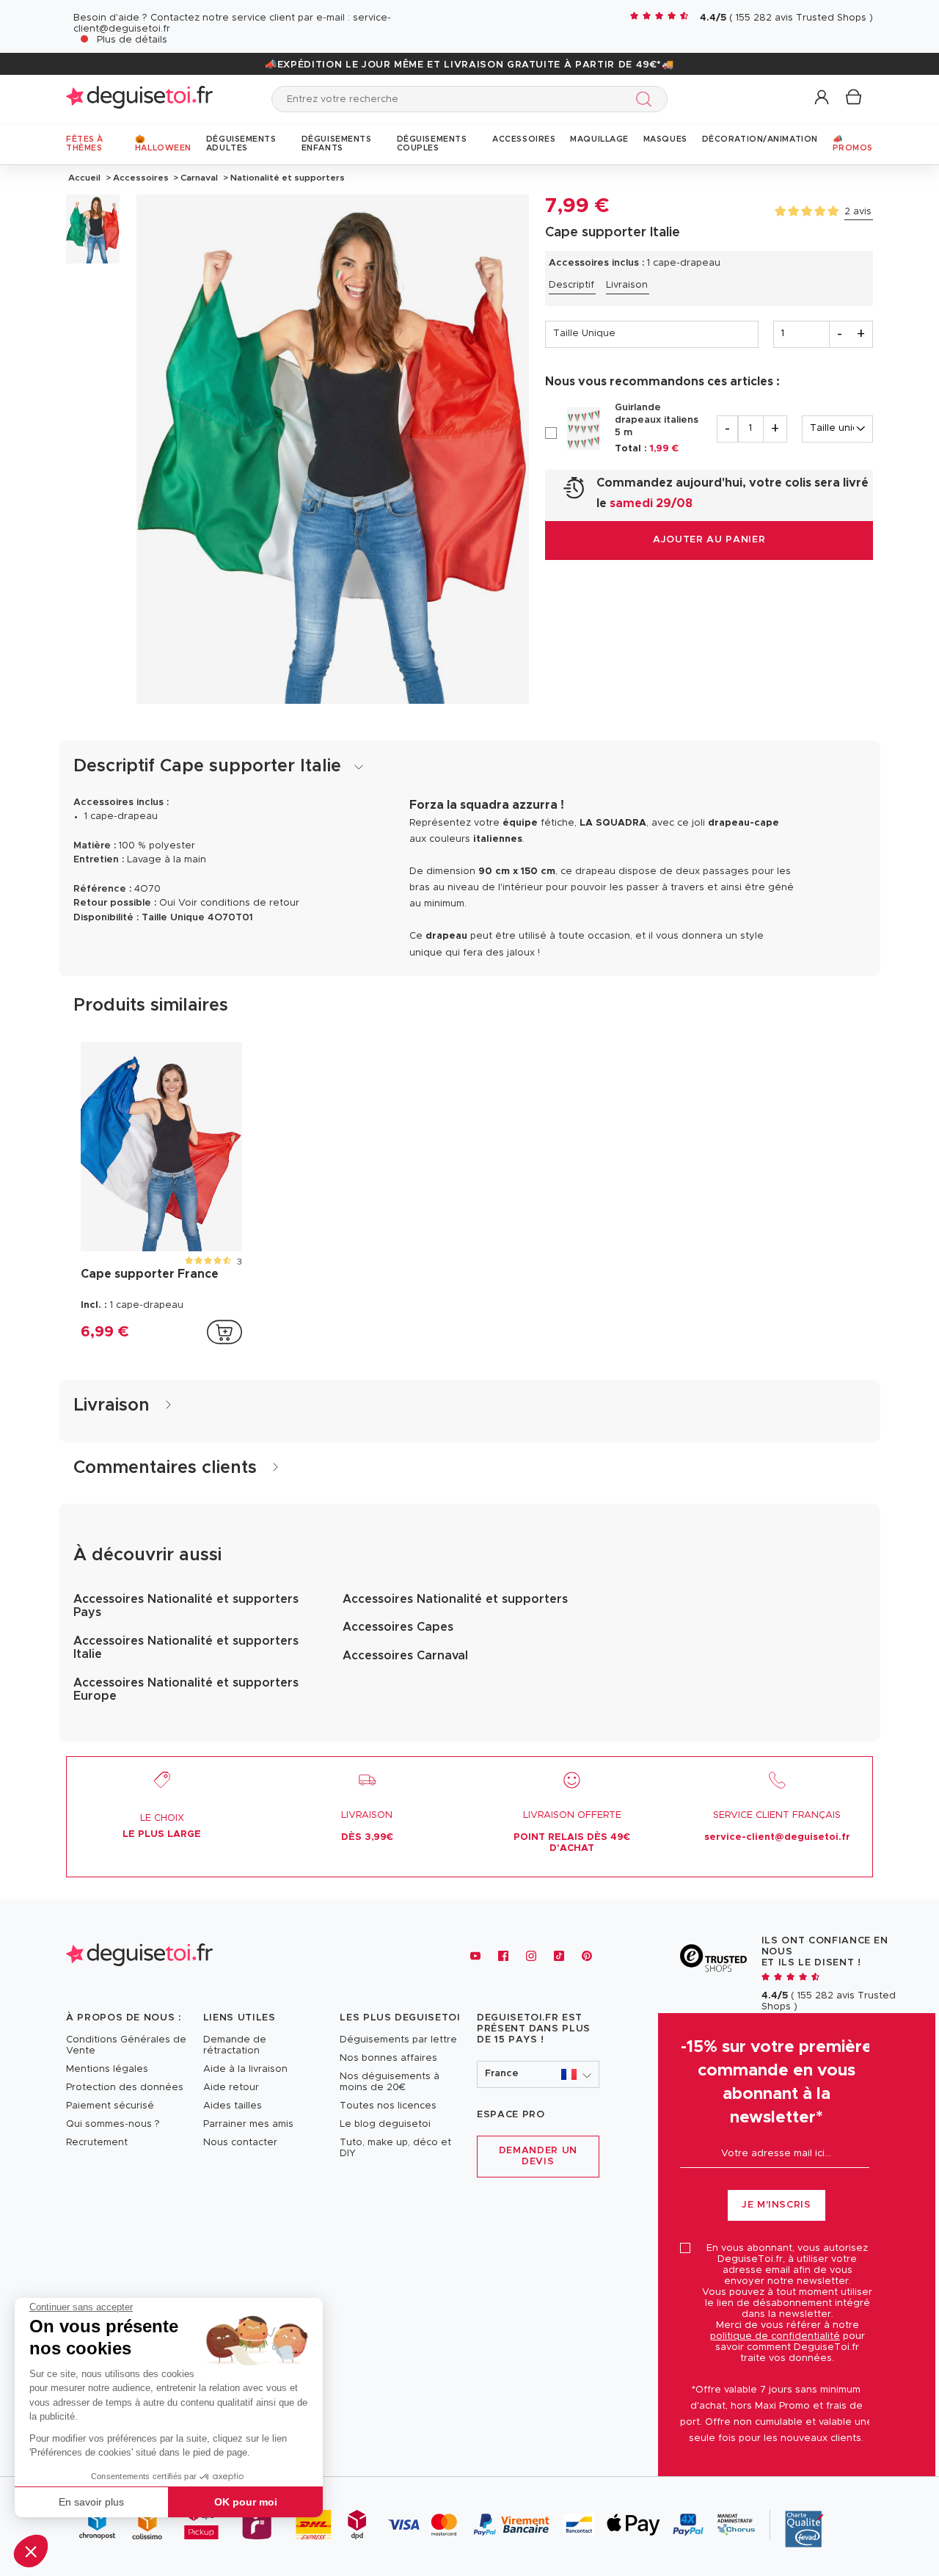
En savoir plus (91, 2502)
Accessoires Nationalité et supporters (455, 1599)
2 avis (858, 212)
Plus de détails (132, 40)
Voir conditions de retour (239, 903)
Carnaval (199, 178)
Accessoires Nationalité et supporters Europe (186, 1689)
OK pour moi (246, 2502)
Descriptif (571, 285)
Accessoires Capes (398, 1627)
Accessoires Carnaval (405, 1656)
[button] (31, 2551)
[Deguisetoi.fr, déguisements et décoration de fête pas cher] (139, 99)
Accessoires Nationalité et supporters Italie (186, 1648)
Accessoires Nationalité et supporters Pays (186, 1606)
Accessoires (141, 178)
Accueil (84, 178)
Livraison (627, 285)
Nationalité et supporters (286, 178)
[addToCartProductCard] (224, 1332)
